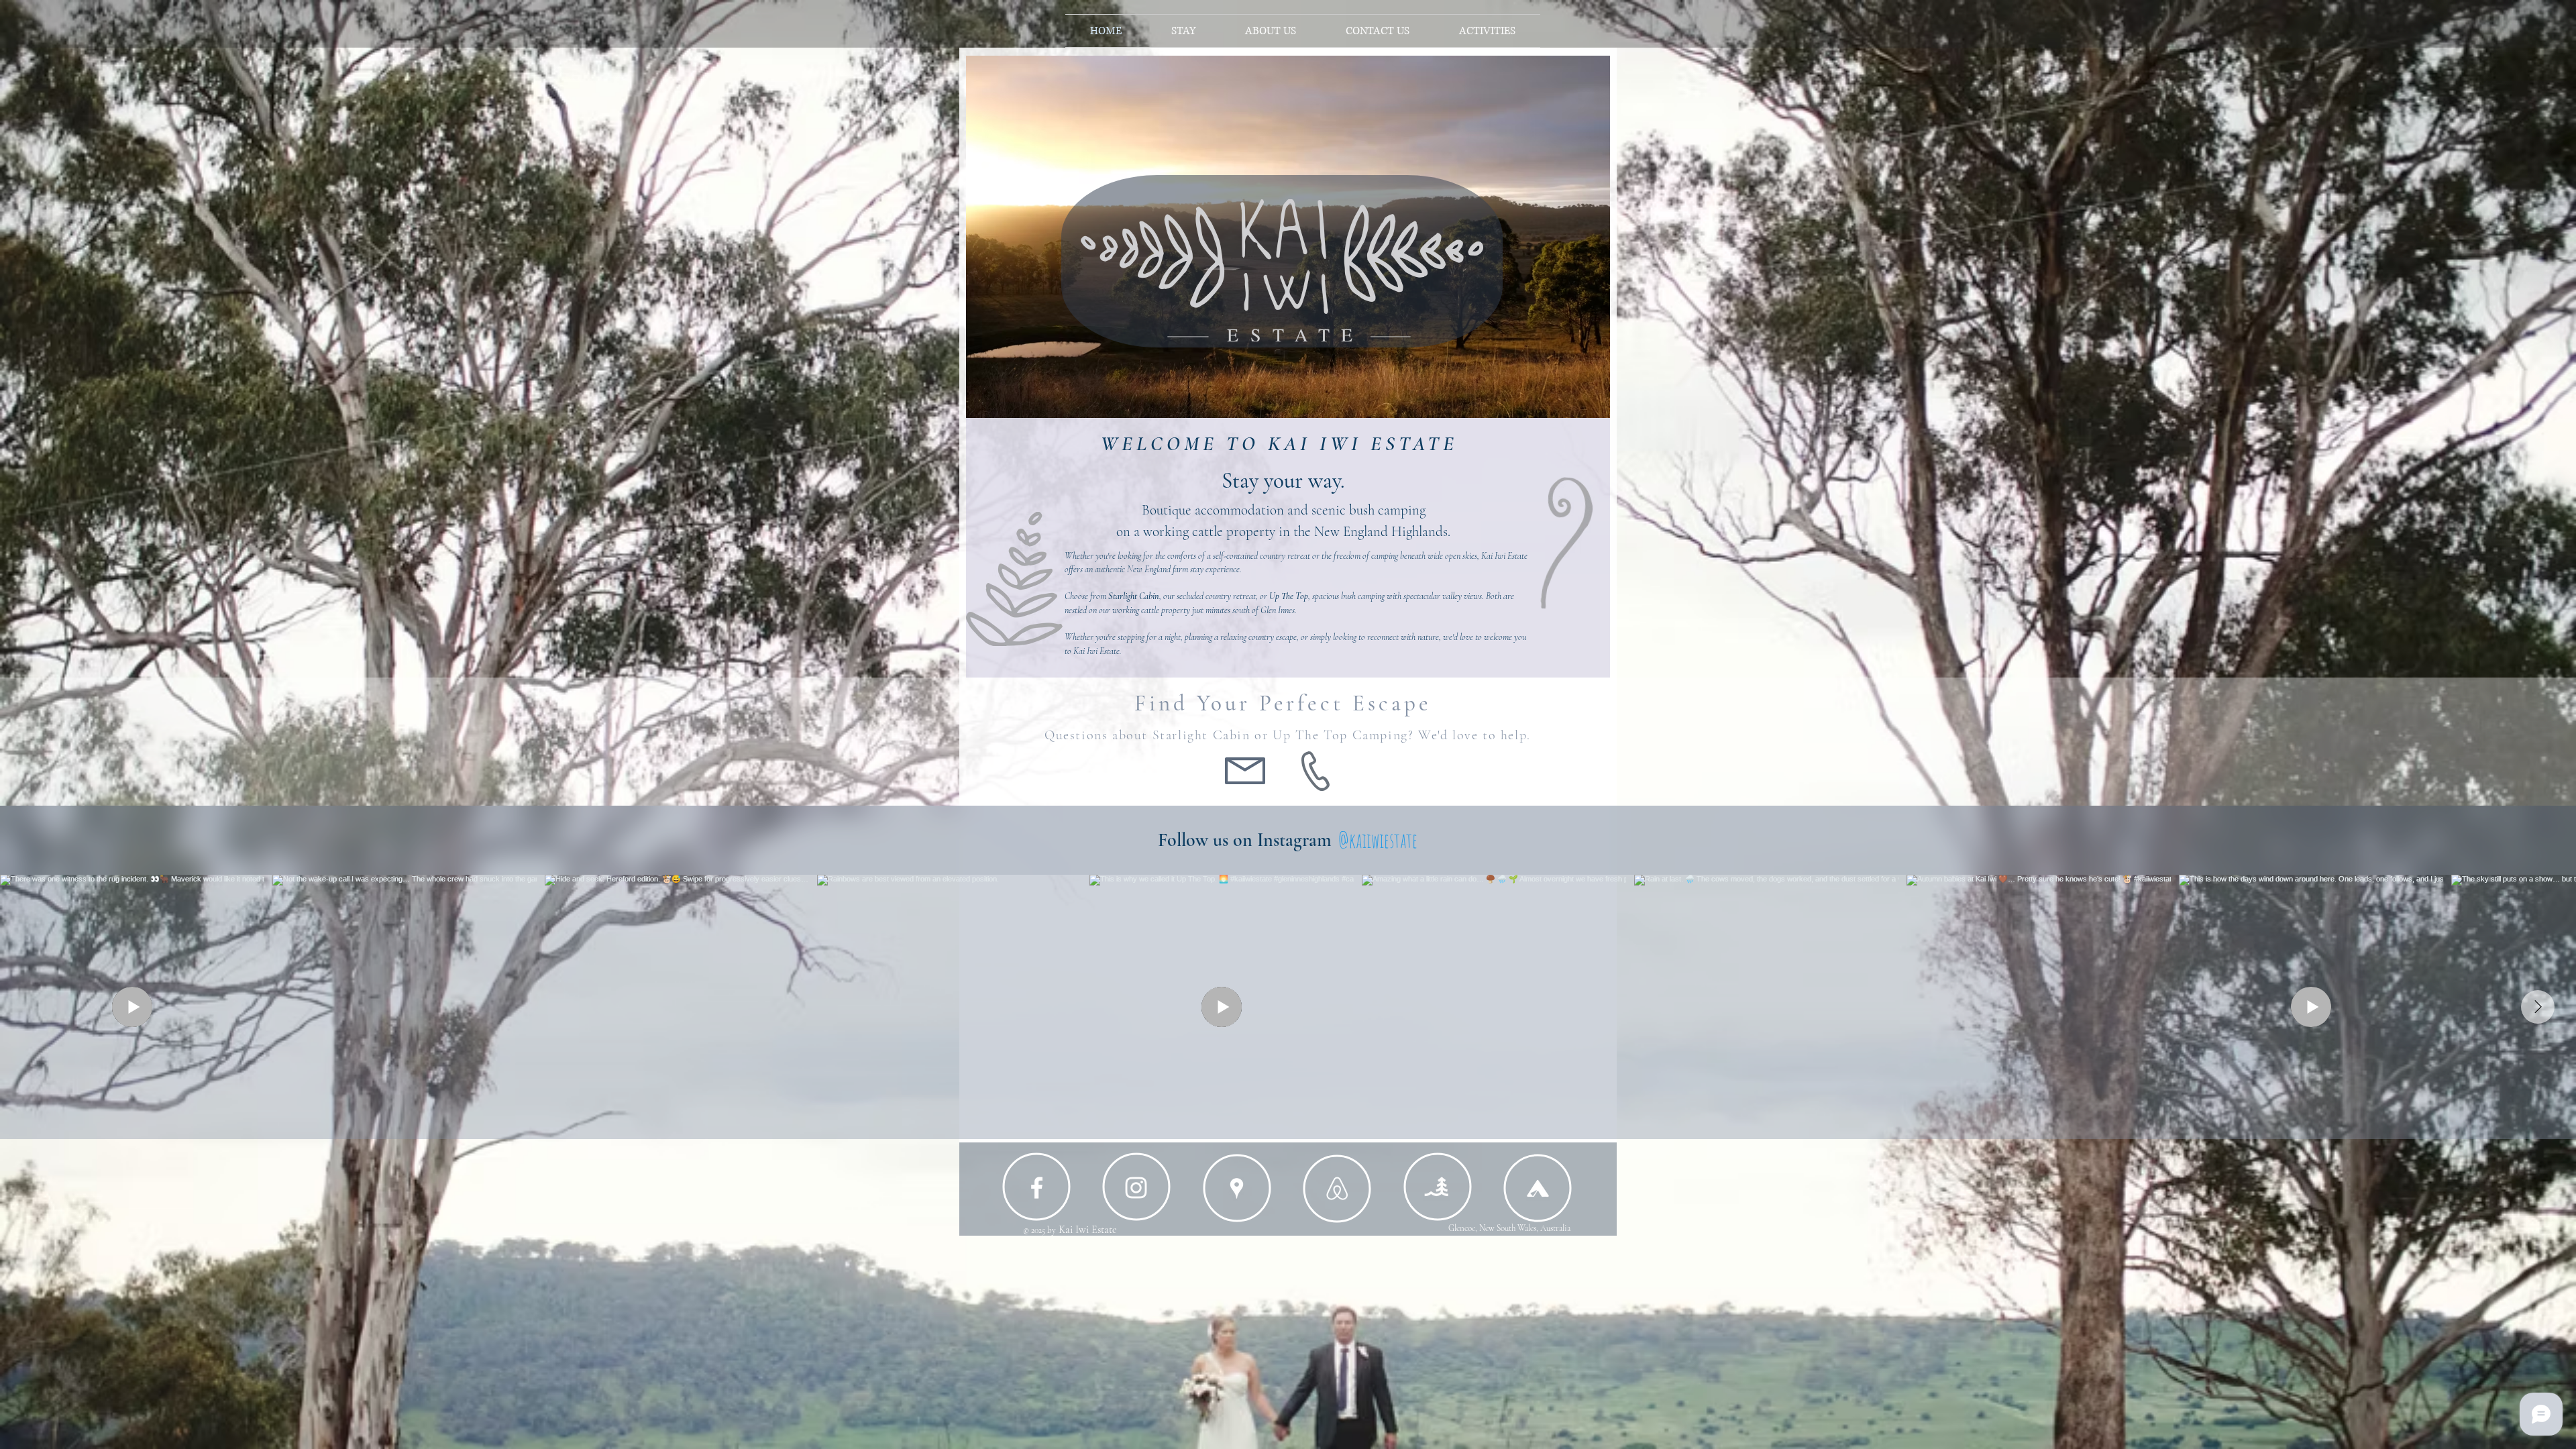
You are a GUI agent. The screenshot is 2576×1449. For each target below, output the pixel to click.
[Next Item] (2538, 1007)
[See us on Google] (1237, 1188)
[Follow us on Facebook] (1037, 1188)
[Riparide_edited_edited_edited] (1437, 1187)
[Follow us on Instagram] (1136, 1188)
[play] (1590, 398)
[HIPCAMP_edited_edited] (1538, 1188)
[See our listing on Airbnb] (1337, 1188)
